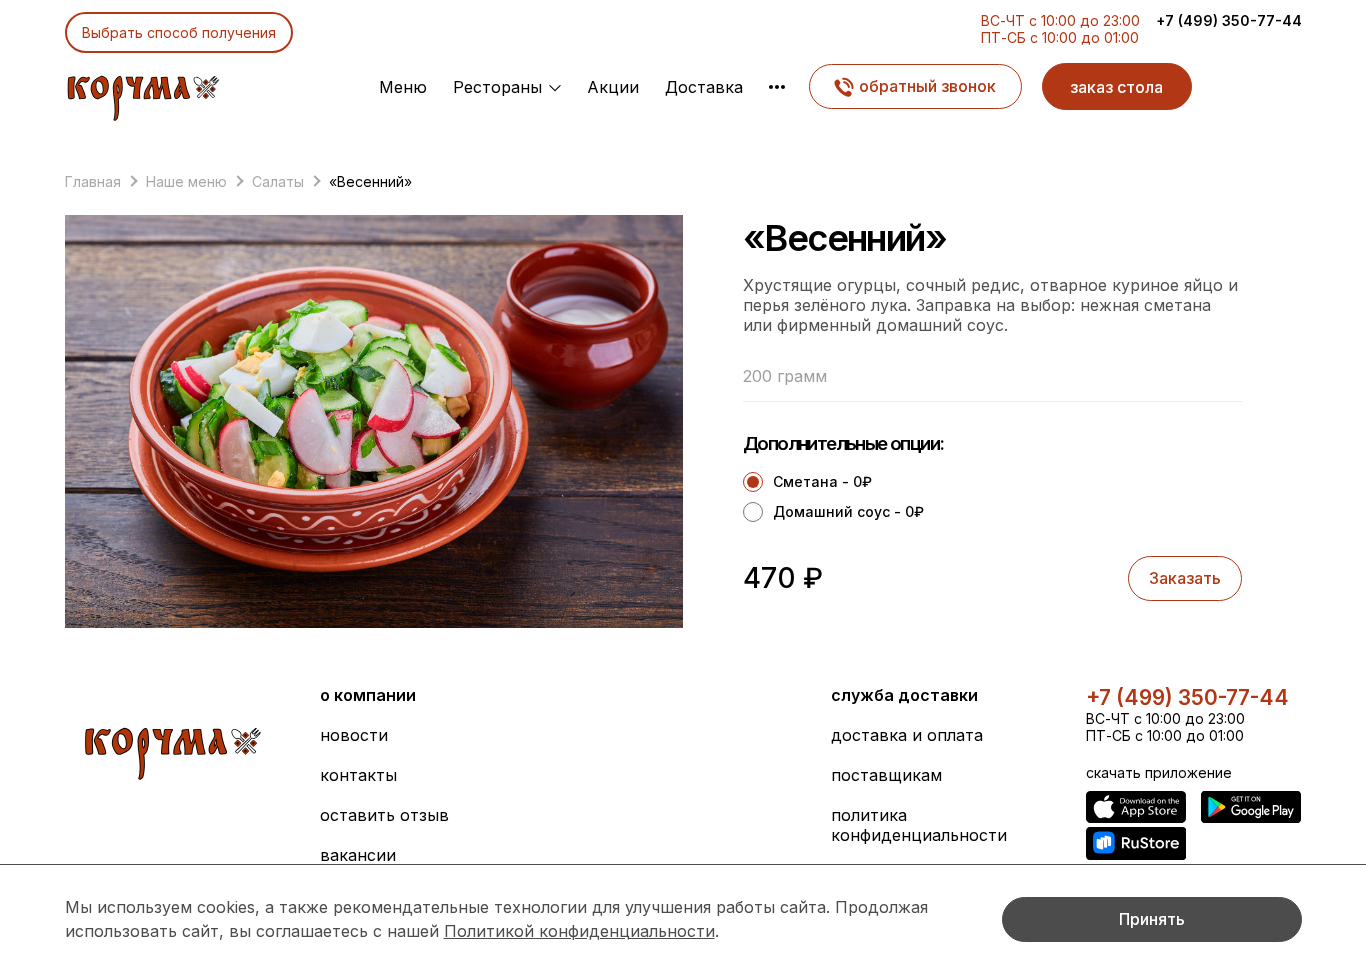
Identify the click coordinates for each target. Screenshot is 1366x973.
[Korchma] (142, 93)
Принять (1152, 919)
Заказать (1185, 578)
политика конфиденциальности (919, 825)
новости (354, 735)
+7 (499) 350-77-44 (1229, 20)
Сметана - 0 (822, 481)
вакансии (358, 855)
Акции (613, 87)
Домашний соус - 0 (848, 511)
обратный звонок (927, 86)
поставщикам (886, 775)
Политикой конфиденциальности (579, 931)
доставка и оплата (907, 735)
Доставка (704, 87)
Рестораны (497, 87)
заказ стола (1116, 87)
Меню (403, 87)
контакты (358, 775)
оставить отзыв (384, 815)
